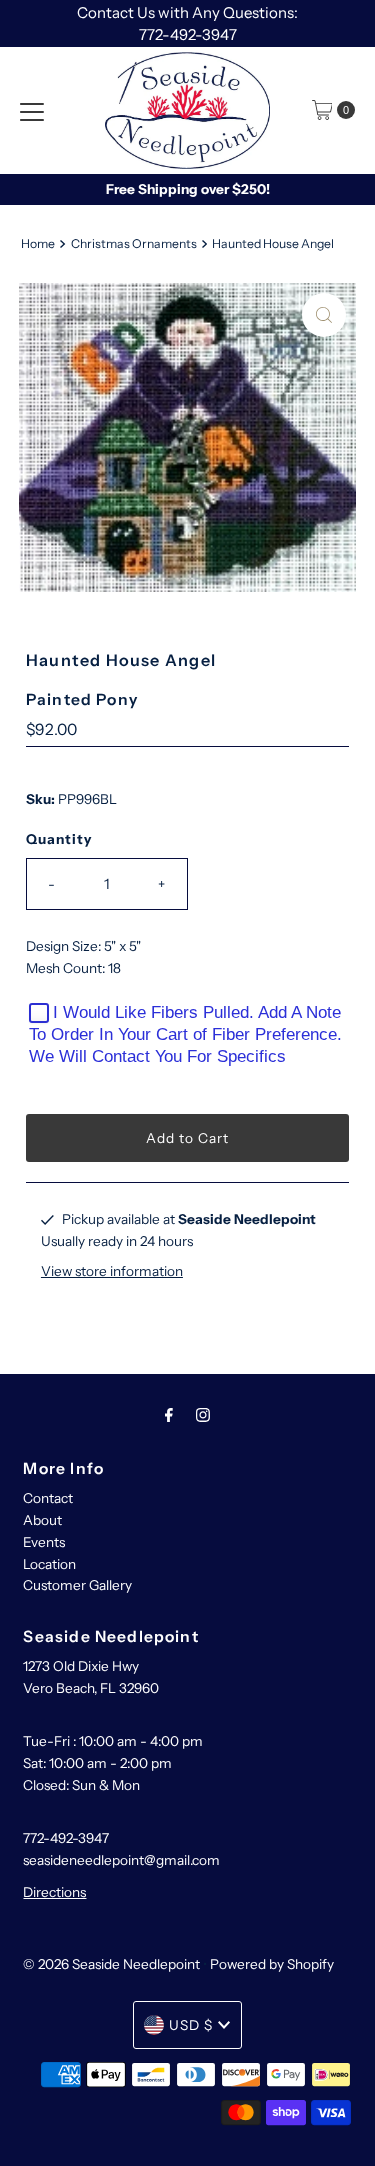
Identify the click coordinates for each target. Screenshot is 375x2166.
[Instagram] (203, 1415)
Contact (48, 1498)
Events (44, 1542)
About (42, 1520)
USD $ (191, 2025)
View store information (112, 1271)
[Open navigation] (32, 110)
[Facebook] (169, 1415)
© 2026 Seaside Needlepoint (111, 1964)
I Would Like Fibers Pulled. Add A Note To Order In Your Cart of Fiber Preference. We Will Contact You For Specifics (185, 1034)
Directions (54, 1892)
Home (38, 243)
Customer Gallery (77, 1585)
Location (49, 1564)
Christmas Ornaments (134, 243)
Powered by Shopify (272, 1964)
